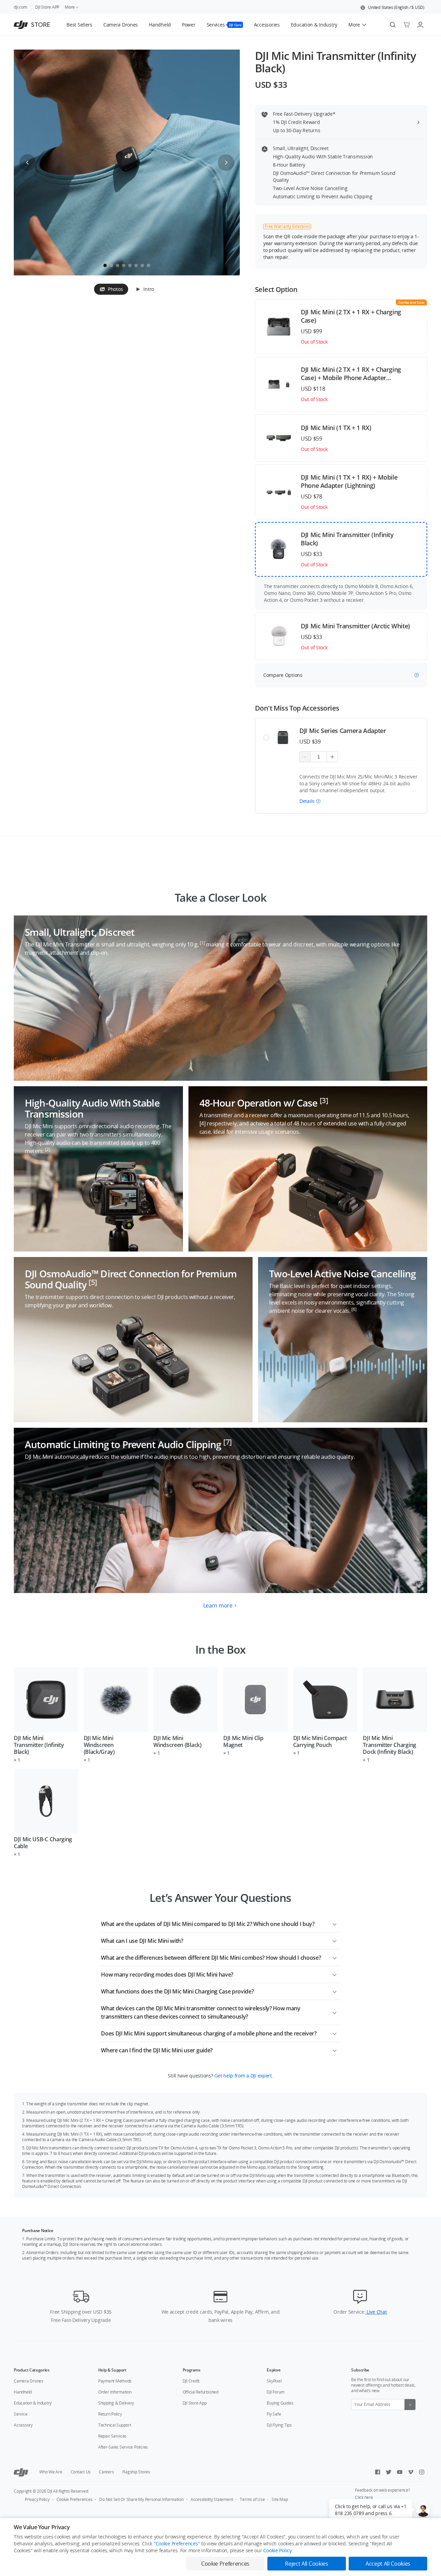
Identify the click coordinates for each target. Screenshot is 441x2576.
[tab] (111, 289)
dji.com (20, 7)
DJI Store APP (47, 7)
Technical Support (115, 2425)
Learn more (218, 1605)
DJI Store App (195, 2403)
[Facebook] (378, 2472)
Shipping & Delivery (116, 2403)
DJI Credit (191, 2381)
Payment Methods (115, 2381)
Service (20, 2414)
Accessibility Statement (212, 2499)
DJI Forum (276, 2392)
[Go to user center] (420, 25)
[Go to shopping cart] (407, 25)
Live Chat (376, 2312)
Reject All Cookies (306, 2564)
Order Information (115, 2392)
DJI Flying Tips (279, 2425)
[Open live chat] (423, 2510)
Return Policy (110, 2414)
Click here (364, 2497)
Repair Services (112, 2436)
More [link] (70, 7)
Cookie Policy (277, 2550)
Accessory (23, 2425)
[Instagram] (422, 2472)
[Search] (393, 25)
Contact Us (81, 2472)
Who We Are (51, 2472)
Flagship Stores (136, 2472)
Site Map (280, 2499)
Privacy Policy (37, 2499)
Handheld (23, 2392)
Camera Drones (29, 2381)
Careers (106, 2472)
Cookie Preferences (75, 2499)
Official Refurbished (201, 2392)
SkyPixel (274, 2381)
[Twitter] (389, 2472)
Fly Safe (274, 2414)
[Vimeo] (411, 2472)
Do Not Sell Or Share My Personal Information (141, 2499)
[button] (392, 8)
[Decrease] (305, 757)
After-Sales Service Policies (123, 2447)
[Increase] (332, 757)
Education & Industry (33, 2403)
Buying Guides (280, 2403)
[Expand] (335, 1923)
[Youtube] (400, 2472)
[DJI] (21, 2472)
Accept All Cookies (388, 2564)
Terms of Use (252, 2499)
